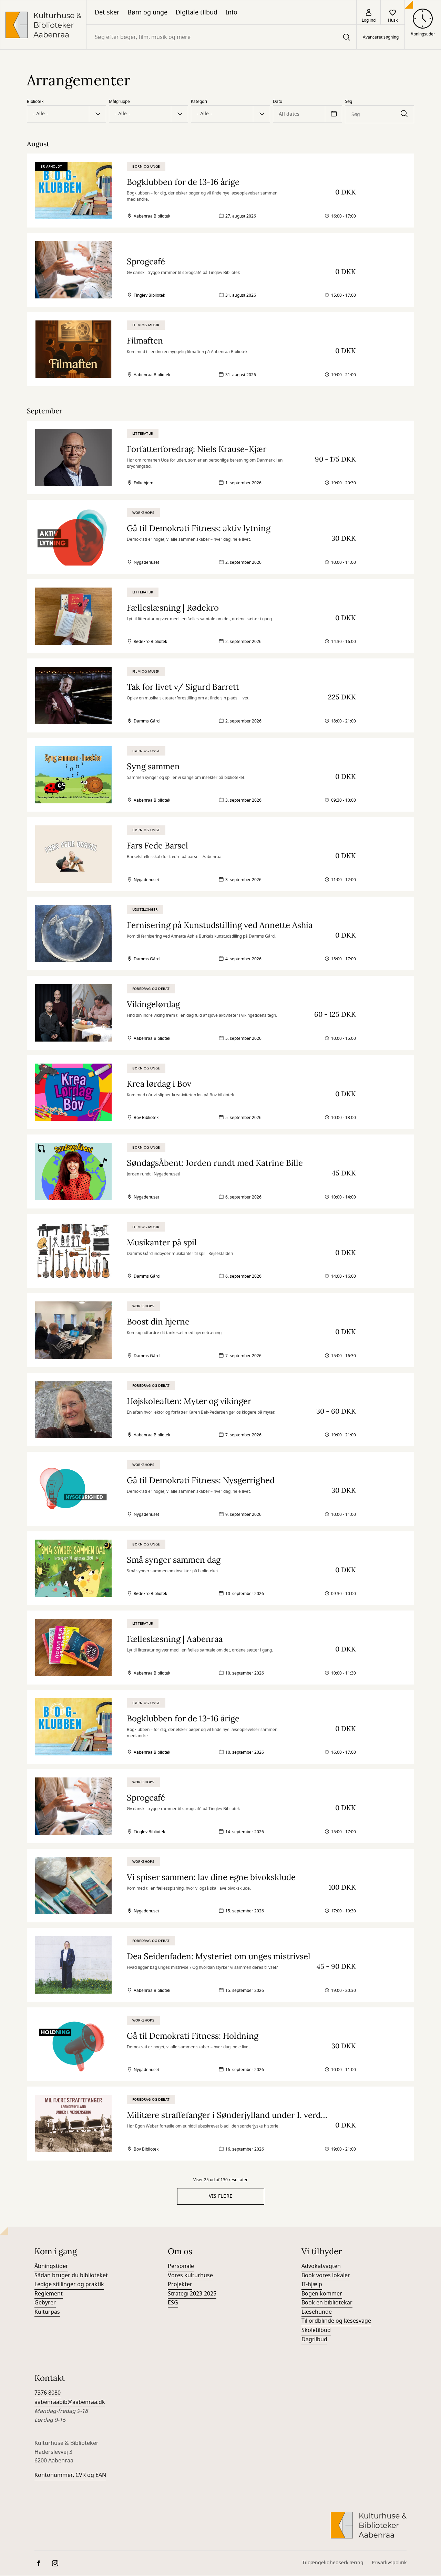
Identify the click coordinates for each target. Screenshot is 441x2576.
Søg (348, 102)
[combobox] (221, 37)
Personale (181, 2266)
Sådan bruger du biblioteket (71, 2276)
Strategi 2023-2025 (192, 2294)
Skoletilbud (316, 2330)
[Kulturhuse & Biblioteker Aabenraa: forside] (43, 25)
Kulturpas (47, 2312)
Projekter (180, 2284)
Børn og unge (147, 12)
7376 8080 (48, 2393)
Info (232, 12)
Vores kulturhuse (190, 2276)
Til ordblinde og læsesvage (336, 2321)
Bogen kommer (322, 2294)
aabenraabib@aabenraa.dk (70, 2402)
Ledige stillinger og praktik (69, 2284)
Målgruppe (119, 102)
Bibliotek (35, 102)
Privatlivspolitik (389, 2563)
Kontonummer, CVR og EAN (70, 2475)
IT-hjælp (312, 2284)
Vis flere (221, 2196)
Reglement (49, 2294)
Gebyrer (45, 2303)
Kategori (199, 102)
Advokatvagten (321, 2266)
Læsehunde (317, 2312)
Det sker (107, 12)
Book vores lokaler (326, 2276)
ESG (173, 2303)
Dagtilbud (314, 2340)
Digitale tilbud (197, 12)
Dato (278, 102)
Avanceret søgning (381, 37)
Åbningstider (51, 2266)
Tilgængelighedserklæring (333, 2563)
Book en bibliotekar (327, 2303)
